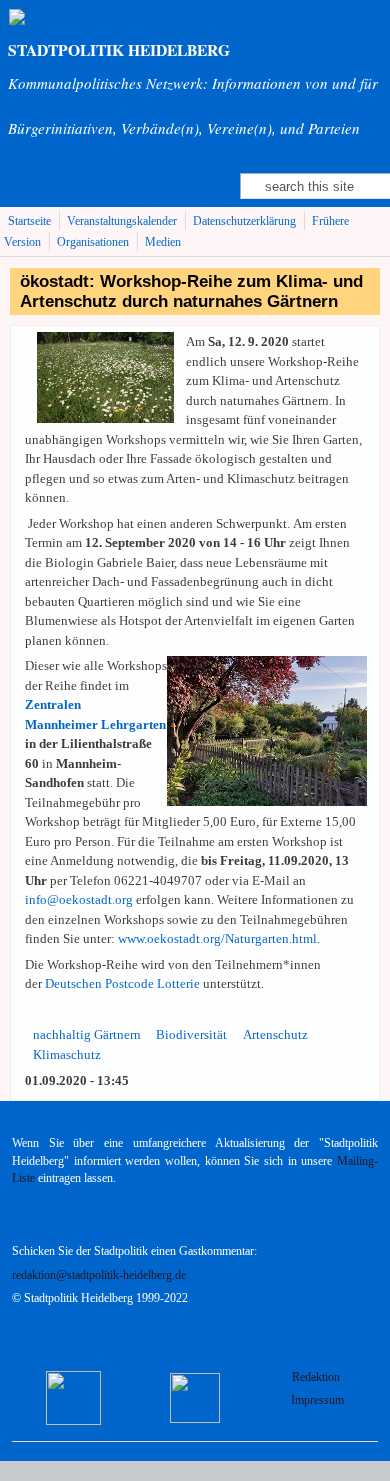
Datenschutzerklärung (244, 221)
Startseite (29, 221)
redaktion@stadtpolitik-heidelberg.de (99, 1275)
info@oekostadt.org (79, 899)
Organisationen (93, 242)
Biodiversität (191, 1034)
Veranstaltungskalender (122, 221)
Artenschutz (275, 1034)
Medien (163, 242)
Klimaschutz (67, 1054)
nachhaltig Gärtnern (87, 1034)
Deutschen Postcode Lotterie (122, 983)
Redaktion (317, 1377)
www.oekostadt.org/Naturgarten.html (217, 938)
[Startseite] (42, 18)
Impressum (317, 1400)
